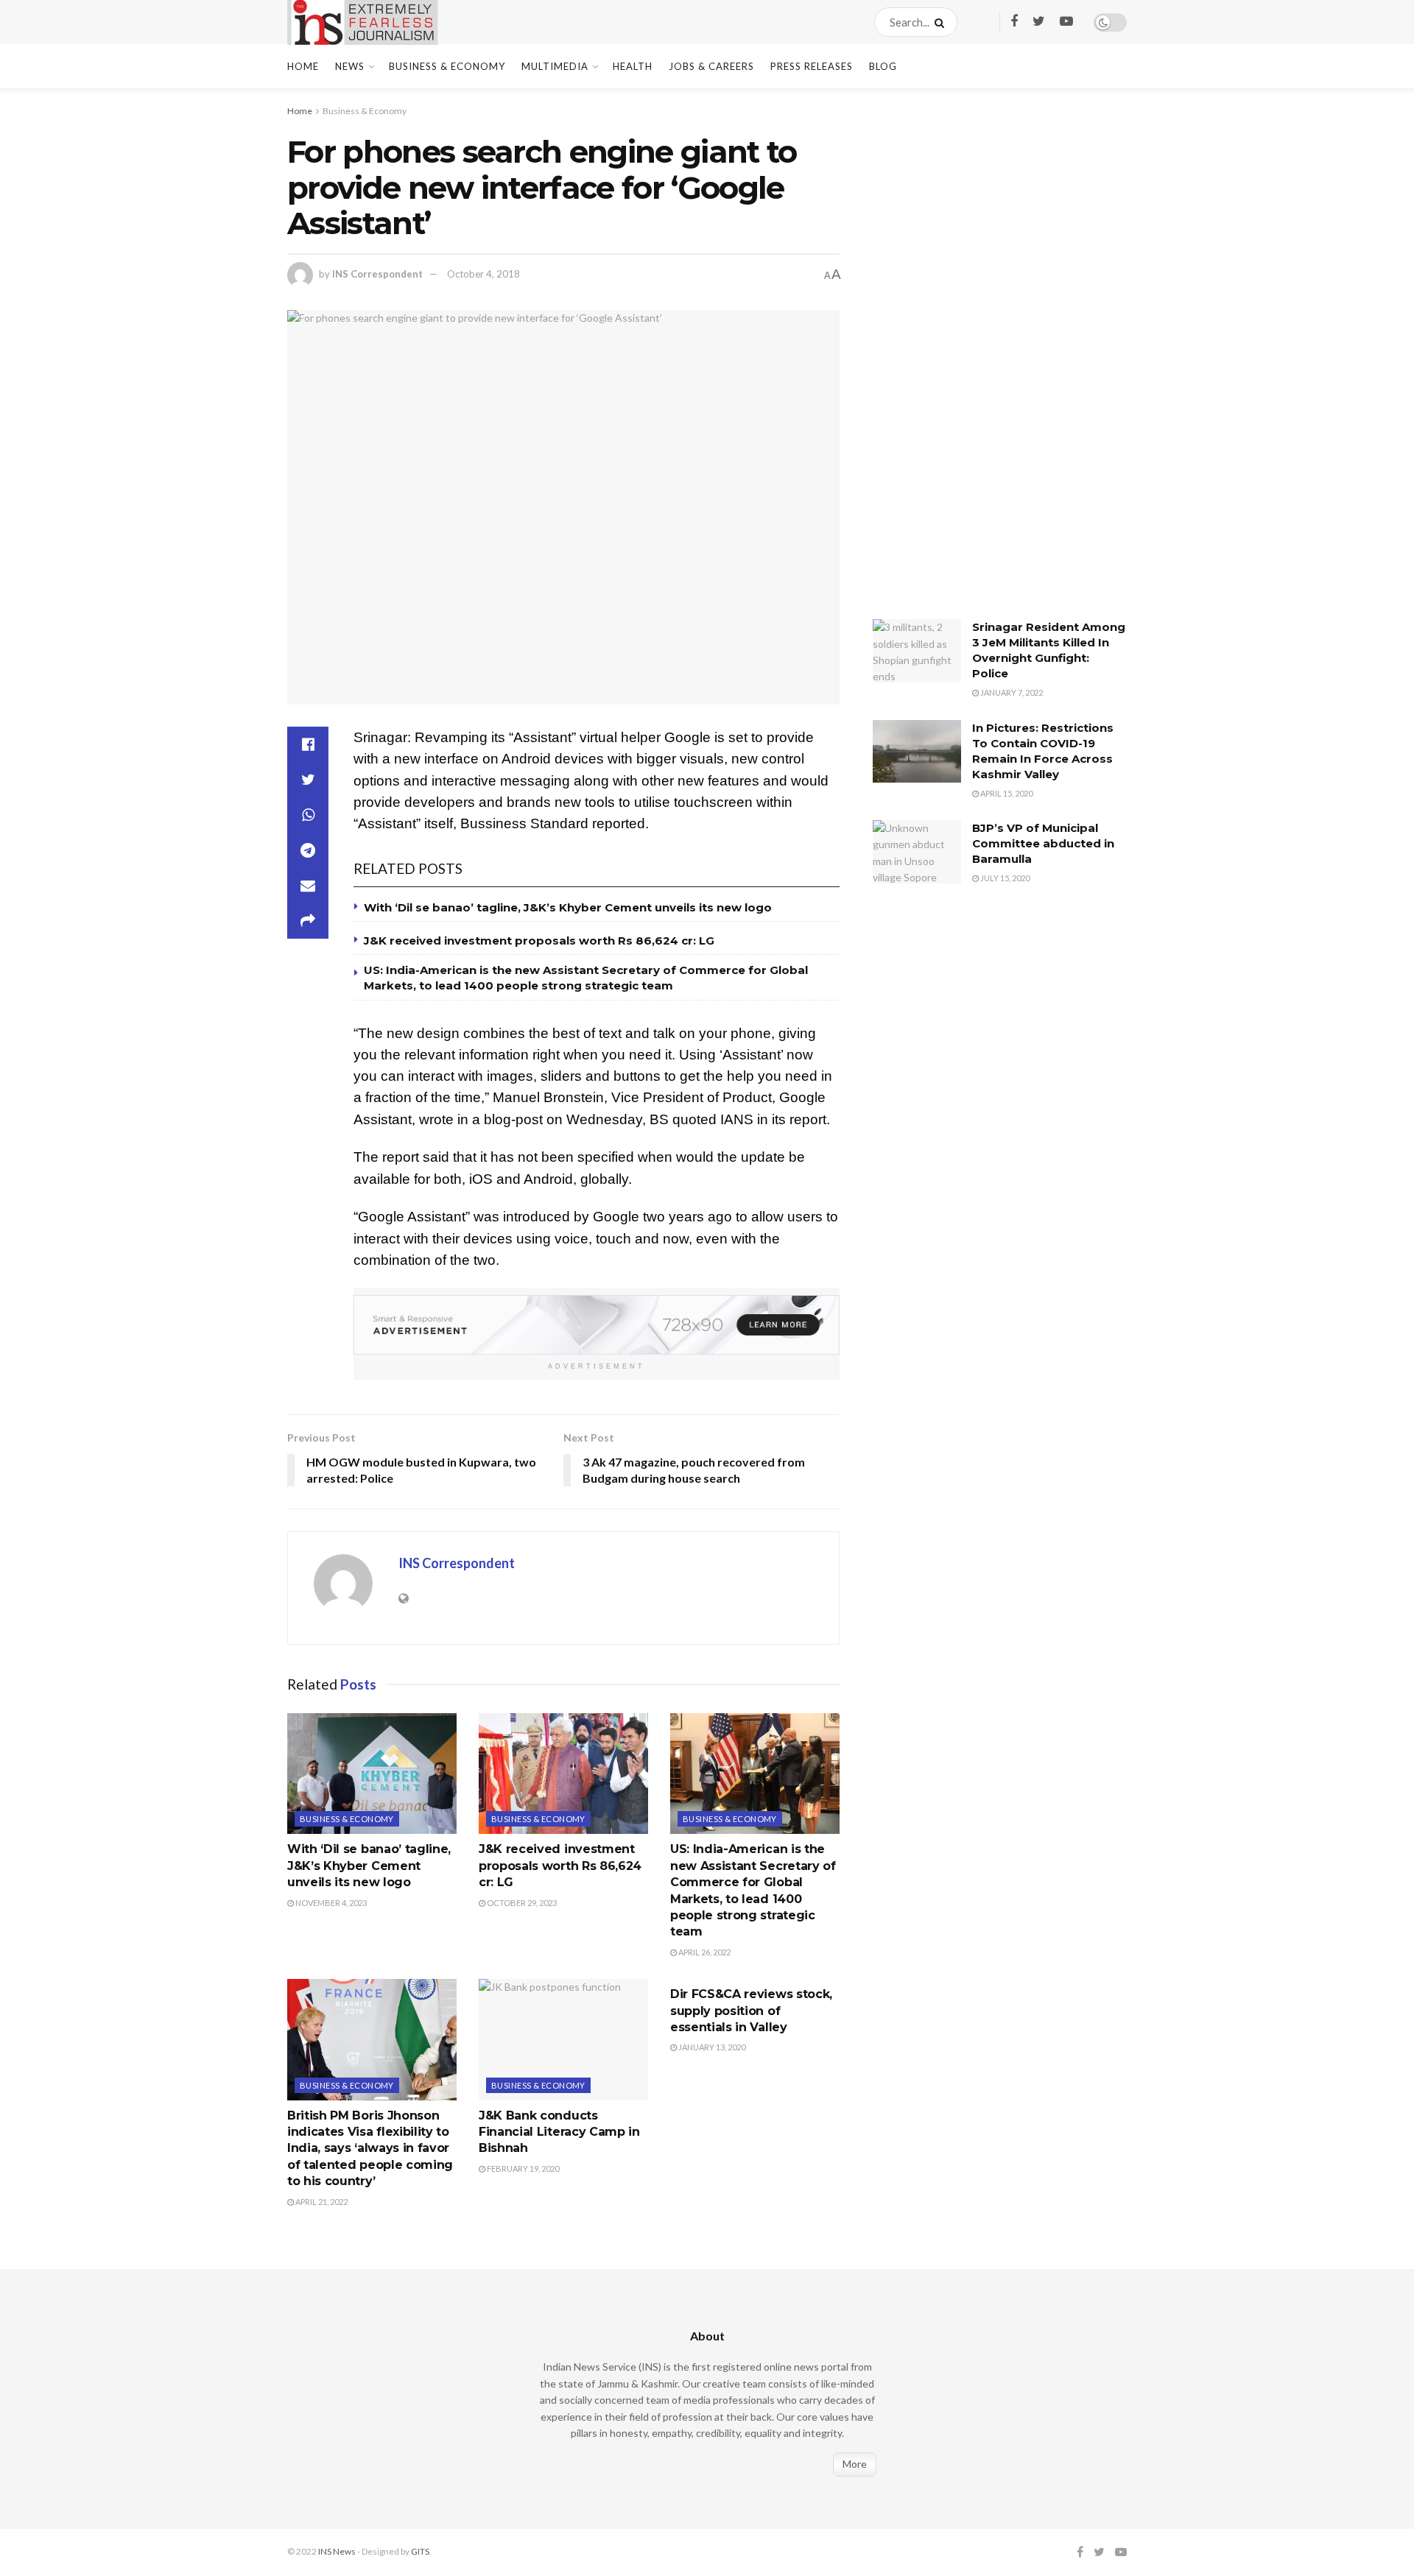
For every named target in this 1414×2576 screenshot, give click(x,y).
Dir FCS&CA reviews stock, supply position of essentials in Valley (751, 2011)
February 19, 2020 (522, 2169)
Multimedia (555, 66)
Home (303, 66)
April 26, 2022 (704, 1952)
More (855, 2464)
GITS (420, 2551)
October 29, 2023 (521, 1903)
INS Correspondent (377, 274)
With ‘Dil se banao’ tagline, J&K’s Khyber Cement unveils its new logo (568, 907)
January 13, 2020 (711, 2047)
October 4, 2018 (483, 274)
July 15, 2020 (1004, 878)
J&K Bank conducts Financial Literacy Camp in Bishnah (559, 2132)
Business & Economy (447, 66)
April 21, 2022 (321, 2202)
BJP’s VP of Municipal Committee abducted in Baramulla (1043, 843)
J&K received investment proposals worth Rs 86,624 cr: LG (539, 941)
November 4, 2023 (330, 1903)
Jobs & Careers (711, 66)
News (350, 66)
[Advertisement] (983, 364)
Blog (883, 66)
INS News (337, 2551)
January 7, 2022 (1011, 692)
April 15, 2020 (1006, 793)
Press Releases (812, 66)
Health (633, 66)
